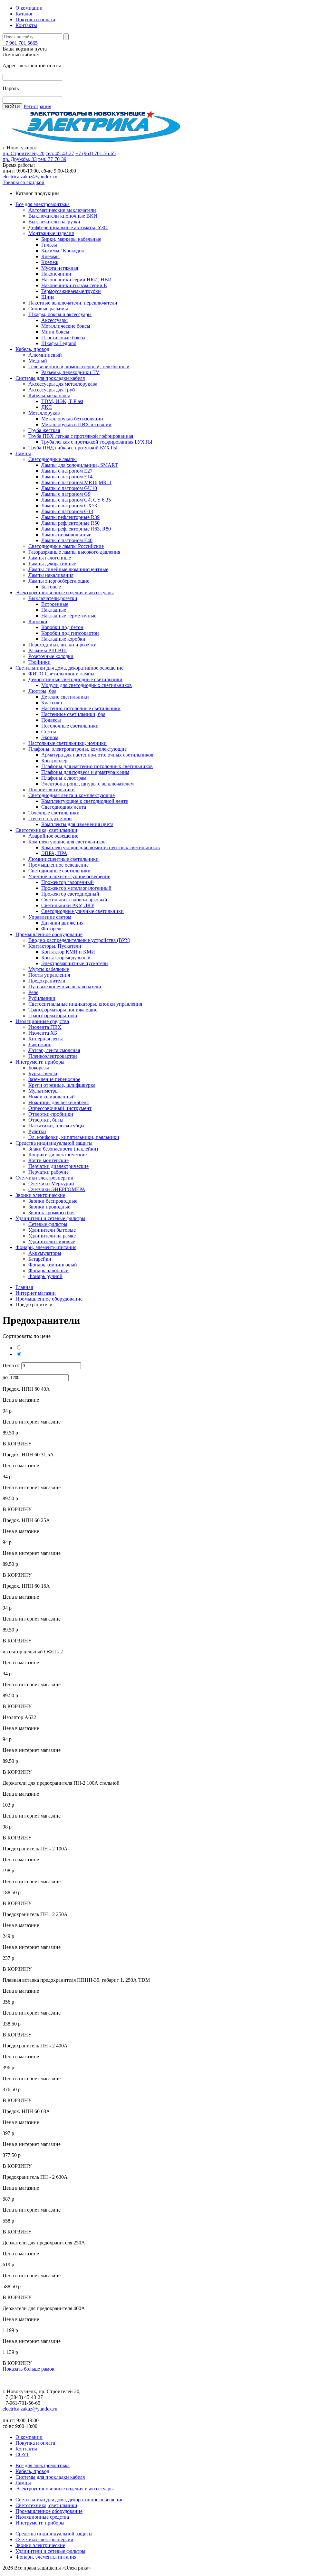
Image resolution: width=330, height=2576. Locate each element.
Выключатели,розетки (53, 598)
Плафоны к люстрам (64, 778)
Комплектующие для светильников (67, 842)
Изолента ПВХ (45, 1027)
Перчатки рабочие (49, 1172)
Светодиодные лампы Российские (66, 546)
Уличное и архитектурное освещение (69, 876)
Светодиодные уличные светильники (82, 911)
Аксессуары (54, 320)
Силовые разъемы (48, 309)
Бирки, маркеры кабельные (71, 239)
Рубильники (42, 998)
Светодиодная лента (64, 807)
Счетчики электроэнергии (44, 1178)
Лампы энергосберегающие (59, 581)
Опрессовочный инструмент (60, 1108)
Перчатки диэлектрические (58, 1166)
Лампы (23, 453)
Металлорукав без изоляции (72, 419)
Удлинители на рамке (52, 1236)
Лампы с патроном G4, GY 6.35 (76, 500)
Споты (49, 732)
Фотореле (52, 929)
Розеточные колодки (51, 656)
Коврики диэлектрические (58, 1155)
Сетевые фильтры (48, 1224)
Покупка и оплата (35, 19)
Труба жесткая (44, 430)
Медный (38, 361)
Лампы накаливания (51, 575)
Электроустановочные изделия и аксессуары (65, 592)
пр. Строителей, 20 (24, 153)
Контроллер (54, 761)
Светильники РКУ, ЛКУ (68, 905)
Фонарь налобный (49, 1270)
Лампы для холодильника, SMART (80, 465)
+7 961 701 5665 (20, 43)
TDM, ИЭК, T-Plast (62, 401)
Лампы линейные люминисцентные (68, 569)
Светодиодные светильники (59, 871)
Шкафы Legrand (59, 343)
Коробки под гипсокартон (70, 633)
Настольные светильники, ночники (68, 743)
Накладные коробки (63, 639)
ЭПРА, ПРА (54, 853)
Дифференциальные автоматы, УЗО (68, 227)
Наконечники (56, 274)
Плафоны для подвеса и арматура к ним (85, 772)
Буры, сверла (43, 1073)
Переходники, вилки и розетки (63, 645)
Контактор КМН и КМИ (68, 952)
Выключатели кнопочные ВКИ (63, 216)
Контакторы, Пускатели (55, 946)
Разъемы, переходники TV (70, 372)
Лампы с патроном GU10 (69, 488)
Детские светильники (65, 697)
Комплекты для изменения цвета (77, 824)
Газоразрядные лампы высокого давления (74, 552)
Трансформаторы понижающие (63, 1010)
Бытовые (51, 587)
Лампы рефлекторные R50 (70, 523)
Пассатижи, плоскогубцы (56, 1126)
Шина (48, 297)
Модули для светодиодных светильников (87, 685)
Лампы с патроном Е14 (67, 477)
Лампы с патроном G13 (67, 511)
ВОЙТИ (12, 107)
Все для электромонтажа (43, 204)
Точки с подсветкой (50, 818)
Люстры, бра (42, 691)
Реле (33, 992)
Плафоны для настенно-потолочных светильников (97, 766)
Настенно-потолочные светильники (81, 708)
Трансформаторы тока (53, 1015)
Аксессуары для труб (52, 390)
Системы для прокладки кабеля (50, 378)
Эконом (50, 737)
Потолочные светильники (70, 726)
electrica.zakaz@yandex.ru (30, 177)
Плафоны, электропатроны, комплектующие (78, 749)
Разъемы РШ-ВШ (48, 650)
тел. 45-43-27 (60, 153)
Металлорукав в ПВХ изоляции (76, 424)
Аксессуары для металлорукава (63, 384)
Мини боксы (55, 332)
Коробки (38, 621)
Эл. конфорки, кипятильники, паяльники (74, 1137)
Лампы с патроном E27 (67, 471)
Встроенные (55, 604)
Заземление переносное (54, 1079)
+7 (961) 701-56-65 (96, 153)
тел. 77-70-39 (52, 159)
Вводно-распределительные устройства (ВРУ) (79, 940)
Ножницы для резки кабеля (58, 1102)
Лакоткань (40, 1044)
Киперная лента (46, 1039)
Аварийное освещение (53, 836)
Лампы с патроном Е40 (67, 540)
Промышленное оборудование (49, 934)
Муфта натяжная (60, 268)
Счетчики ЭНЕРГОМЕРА (57, 1189)
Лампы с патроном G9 (66, 494)
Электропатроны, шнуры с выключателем (87, 784)
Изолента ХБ (43, 1033)
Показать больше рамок (29, 2369)
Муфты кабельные (49, 969)
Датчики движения (62, 923)
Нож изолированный (52, 1097)
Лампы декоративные (52, 564)
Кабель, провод (32, 349)
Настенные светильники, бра (73, 714)
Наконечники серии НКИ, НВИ (77, 280)
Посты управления (49, 975)
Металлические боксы (66, 326)
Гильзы (49, 245)
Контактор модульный (66, 958)
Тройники (39, 662)
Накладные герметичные (69, 616)
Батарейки (40, 1259)
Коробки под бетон (62, 627)
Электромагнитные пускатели (75, 963)
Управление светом (50, 917)
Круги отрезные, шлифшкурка (62, 1085)
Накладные (54, 610)
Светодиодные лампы (53, 459)
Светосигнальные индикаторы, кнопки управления (85, 1004)
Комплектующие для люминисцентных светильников (101, 847)
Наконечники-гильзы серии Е (74, 285)
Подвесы (51, 720)
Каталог (24, 14)
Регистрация (37, 106)
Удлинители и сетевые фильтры (50, 1218)
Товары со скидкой (24, 182)
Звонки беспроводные (53, 1201)
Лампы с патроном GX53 (69, 506)
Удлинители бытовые (52, 1230)
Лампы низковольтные (66, 535)
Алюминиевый (45, 355)
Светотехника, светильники (46, 830)
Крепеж (50, 262)
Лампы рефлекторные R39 (70, 517)
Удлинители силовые (52, 1241)
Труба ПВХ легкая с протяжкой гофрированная (81, 436)
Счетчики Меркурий (51, 1184)
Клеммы (50, 256)
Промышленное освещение (58, 865)
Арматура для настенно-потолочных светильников (97, 755)
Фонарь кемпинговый (53, 1265)
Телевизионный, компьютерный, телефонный (79, 367)
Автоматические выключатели (62, 210)
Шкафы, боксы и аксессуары (60, 314)
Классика (52, 703)
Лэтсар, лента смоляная (54, 1050)
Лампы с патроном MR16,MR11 (76, 482)
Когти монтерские (49, 1160)
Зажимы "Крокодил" (64, 251)
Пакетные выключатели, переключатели (73, 303)
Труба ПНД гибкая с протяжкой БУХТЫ (73, 448)
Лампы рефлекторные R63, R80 (76, 529)
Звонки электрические (40, 1195)
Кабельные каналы (49, 395)
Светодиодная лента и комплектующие (72, 795)
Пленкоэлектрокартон (53, 1056)
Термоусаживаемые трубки (71, 291)
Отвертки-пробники (51, 1114)
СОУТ (22, 2454)
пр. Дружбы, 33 (20, 159)
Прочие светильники (52, 790)
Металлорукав (44, 413)
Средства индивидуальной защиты (54, 1143)
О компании (29, 8)
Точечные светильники (54, 813)
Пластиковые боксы (63, 338)
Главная (24, 1287)
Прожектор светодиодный (70, 894)
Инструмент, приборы (40, 1062)
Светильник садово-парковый (74, 900)
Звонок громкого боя (51, 1213)
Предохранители (47, 981)
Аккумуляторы (45, 1253)
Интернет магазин (36, 1293)
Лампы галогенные (50, 558)
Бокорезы (39, 1068)
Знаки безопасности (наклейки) (63, 1149)
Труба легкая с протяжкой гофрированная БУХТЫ (97, 442)
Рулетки (37, 1131)
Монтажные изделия (51, 233)
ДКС (47, 407)
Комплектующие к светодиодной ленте (85, 801)
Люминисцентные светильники (63, 859)
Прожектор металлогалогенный (76, 888)
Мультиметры (44, 1091)
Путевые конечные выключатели (65, 987)
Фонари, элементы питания (46, 1247)
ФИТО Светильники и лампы (61, 674)
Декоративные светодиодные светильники (75, 679)
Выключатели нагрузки (54, 222)
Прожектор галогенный (68, 882)
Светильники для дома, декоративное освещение (69, 668)
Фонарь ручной (45, 1276)
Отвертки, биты (46, 1120)
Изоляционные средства (42, 1021)
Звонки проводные (49, 1207)
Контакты (26, 25)
